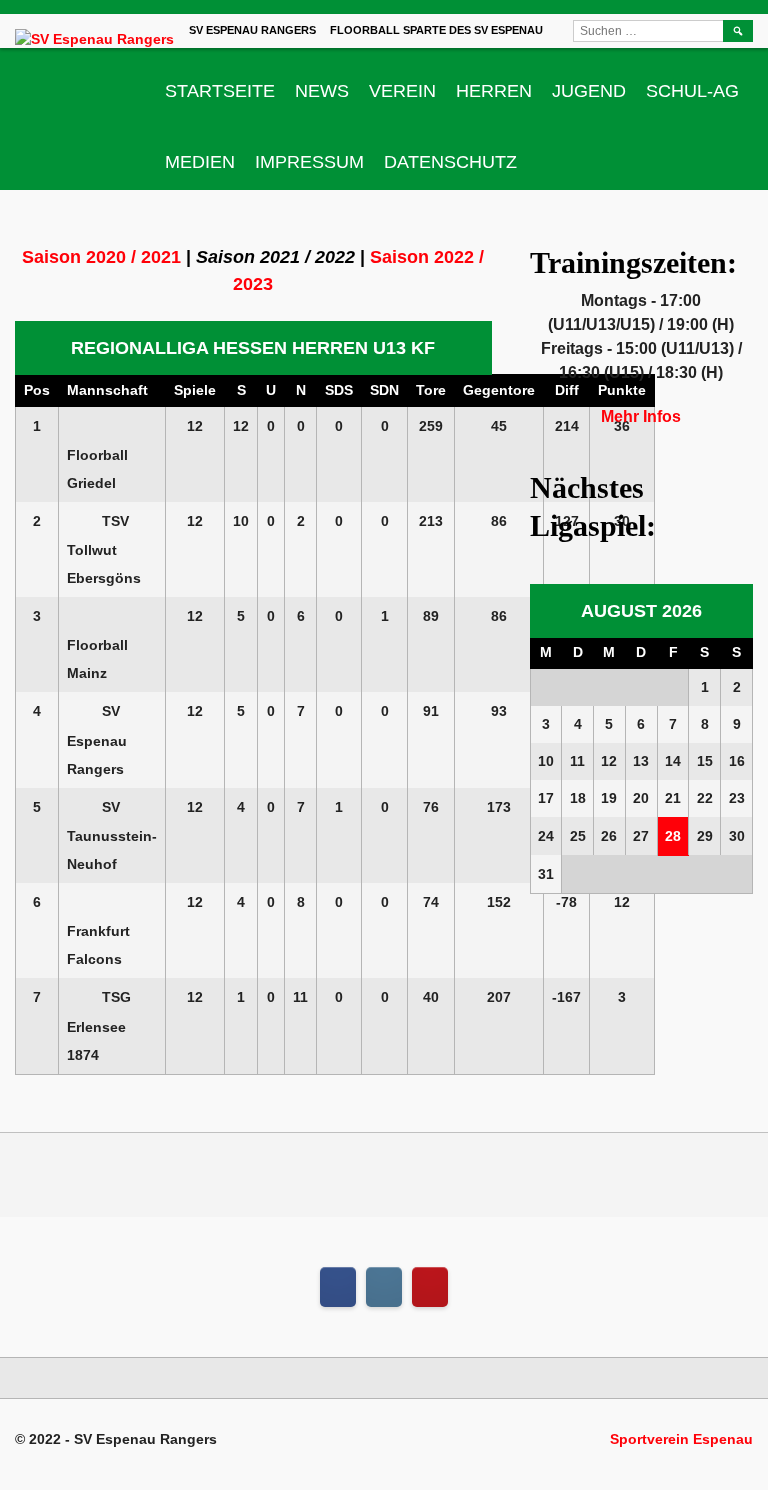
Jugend (589, 91)
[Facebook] (338, 1287)
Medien (200, 162)
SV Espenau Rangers (252, 30)
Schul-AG (692, 91)
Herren (494, 91)
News (322, 91)
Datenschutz (450, 162)
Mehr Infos (641, 416)
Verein (402, 91)
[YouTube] (430, 1287)
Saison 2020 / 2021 (101, 257)
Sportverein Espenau (681, 1439)
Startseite (220, 91)
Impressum (309, 162)
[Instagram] (384, 1287)
